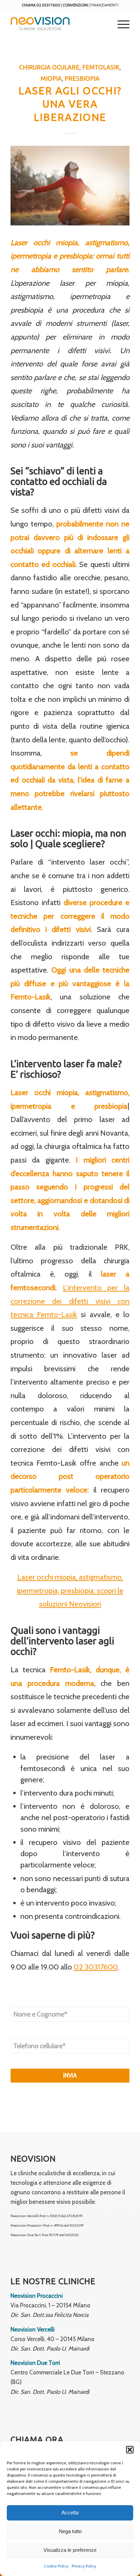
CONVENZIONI (75, 5)
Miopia (51, 78)
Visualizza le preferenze (70, 2550)
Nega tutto (70, 2531)
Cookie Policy (56, 2566)
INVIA (70, 2075)
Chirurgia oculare (49, 67)
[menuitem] (120, 23)
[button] (130, 2450)
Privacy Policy (84, 2566)
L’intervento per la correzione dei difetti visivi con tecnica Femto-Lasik (70, 1301)
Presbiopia (82, 78)
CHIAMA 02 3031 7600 (41, 5)
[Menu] (120, 23)
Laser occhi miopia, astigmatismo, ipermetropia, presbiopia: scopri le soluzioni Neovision (70, 1591)
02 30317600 (96, 1967)
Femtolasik (101, 67)
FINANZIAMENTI (104, 5)
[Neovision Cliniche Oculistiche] (58, 23)
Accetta (70, 2512)
